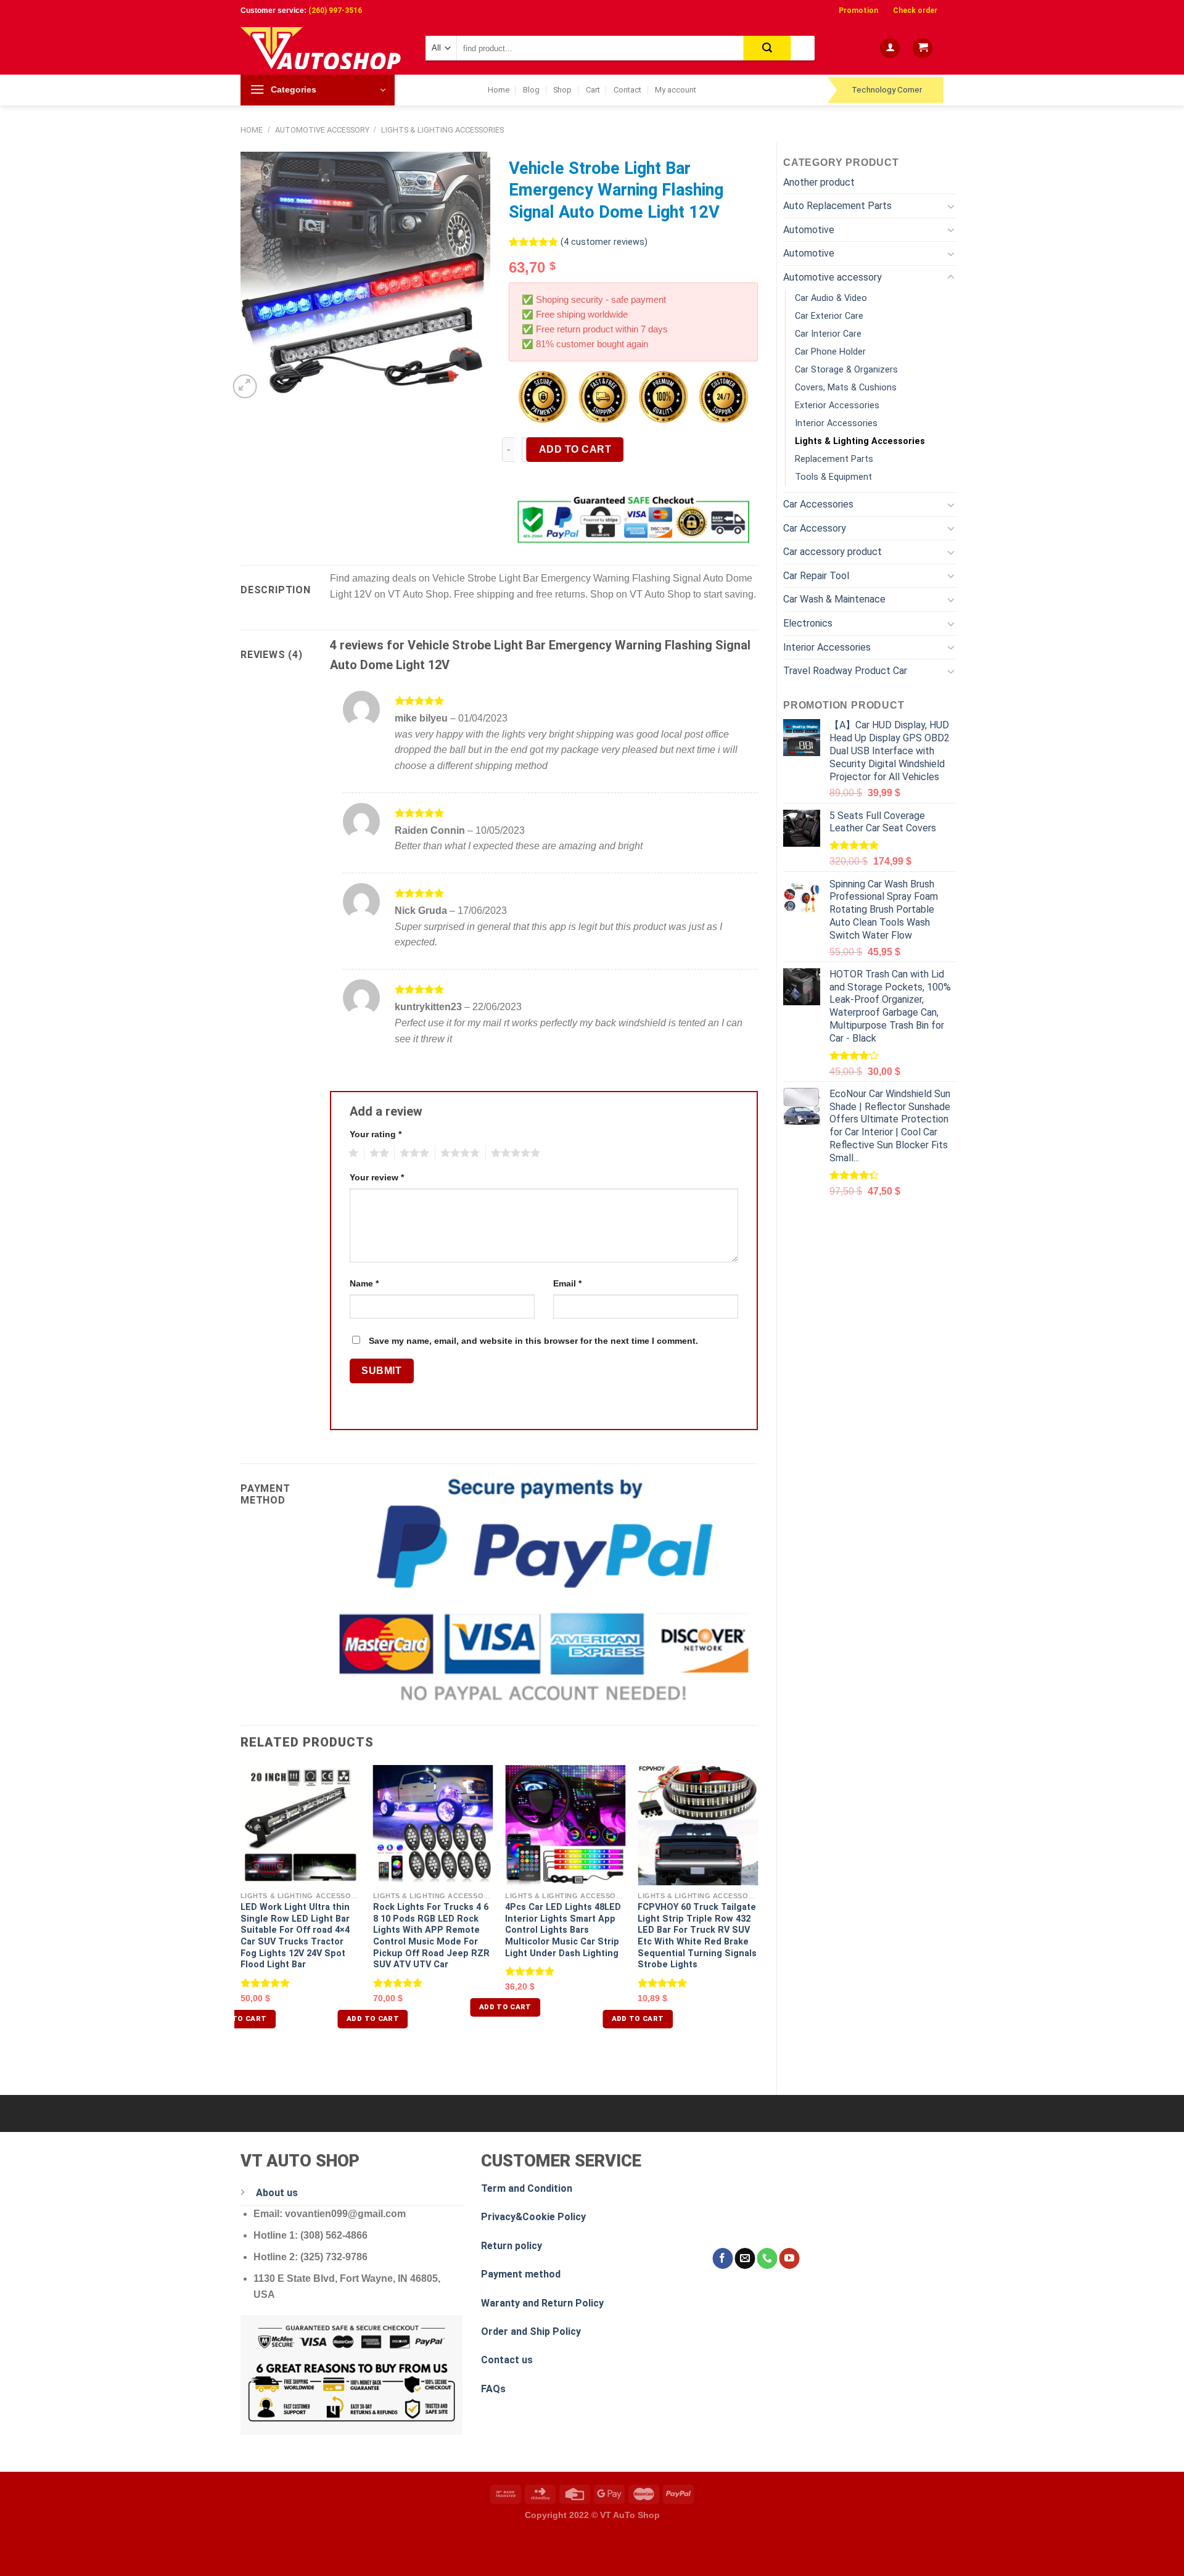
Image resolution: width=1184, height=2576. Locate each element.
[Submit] (767, 48)
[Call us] (767, 2258)
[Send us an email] (745, 2258)
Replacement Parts (834, 459)
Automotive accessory (322, 130)
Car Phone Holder (830, 352)
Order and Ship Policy (531, 2331)
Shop (562, 90)
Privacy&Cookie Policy (533, 2217)
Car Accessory (815, 528)
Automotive (809, 230)
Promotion (858, 10)
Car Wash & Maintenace (834, 599)
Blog (531, 90)
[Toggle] (951, 206)
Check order (915, 10)
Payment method (521, 2274)
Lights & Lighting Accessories (442, 130)
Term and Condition (527, 2188)
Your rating (376, 1134)
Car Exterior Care (829, 316)
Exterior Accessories (837, 405)
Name (364, 1283)
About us (277, 2193)
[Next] (757, 1913)
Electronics (808, 623)
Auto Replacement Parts (837, 206)
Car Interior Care (828, 334)
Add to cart (575, 449)
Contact (627, 90)
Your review (377, 1177)
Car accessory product (832, 552)
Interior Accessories (836, 423)
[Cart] (923, 48)
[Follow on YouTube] (789, 2258)
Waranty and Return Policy (542, 2303)
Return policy (512, 2246)
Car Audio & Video (831, 298)
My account (676, 90)
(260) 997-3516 (335, 10)
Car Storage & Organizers (846, 370)
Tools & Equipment (833, 477)
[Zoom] (245, 386)
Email (567, 1283)
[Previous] (241, 1913)
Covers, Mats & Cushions (846, 388)
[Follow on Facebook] (722, 2258)
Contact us (507, 2360)
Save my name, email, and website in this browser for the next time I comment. (533, 1341)
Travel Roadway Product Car (845, 671)
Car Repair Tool (816, 576)
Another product (819, 182)
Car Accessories (818, 504)
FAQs (493, 2389)
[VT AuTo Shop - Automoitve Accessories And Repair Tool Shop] (324, 48)
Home (499, 90)
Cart (593, 90)
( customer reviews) (604, 242)
